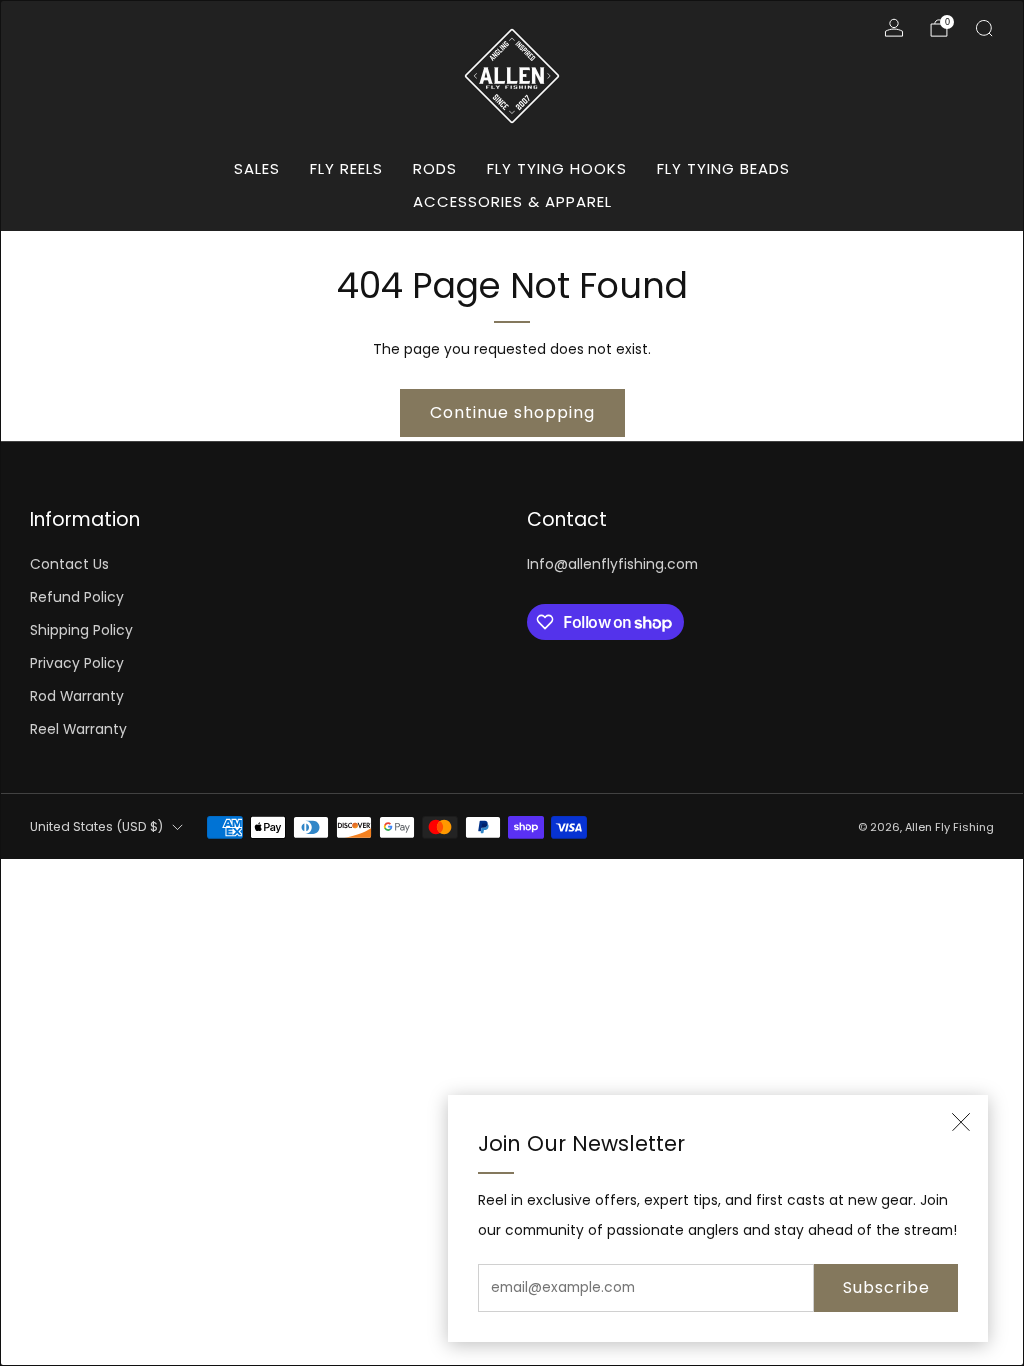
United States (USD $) (96, 826)
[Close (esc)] (961, 1122)
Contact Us (69, 564)
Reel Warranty (78, 729)
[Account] (894, 28)
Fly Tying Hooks (557, 168)
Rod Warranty (77, 696)
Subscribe (886, 1287)
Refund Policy (77, 597)
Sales (257, 168)
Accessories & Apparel (512, 201)
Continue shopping (512, 412)
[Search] (984, 28)
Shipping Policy (81, 630)
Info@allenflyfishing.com (612, 564)
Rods (435, 168)
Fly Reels (346, 168)
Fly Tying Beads (723, 168)
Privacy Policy (77, 663)
